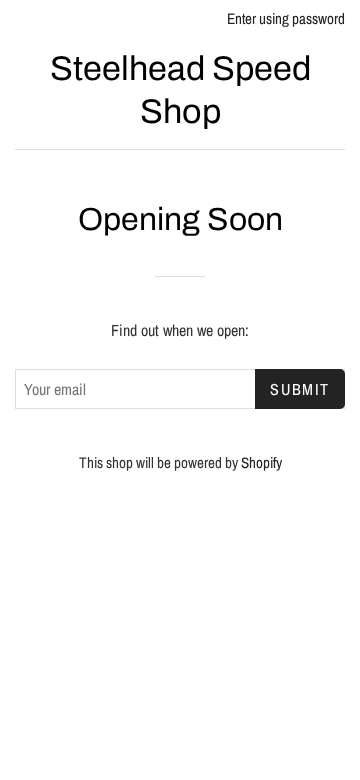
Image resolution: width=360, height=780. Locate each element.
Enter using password (286, 18)
